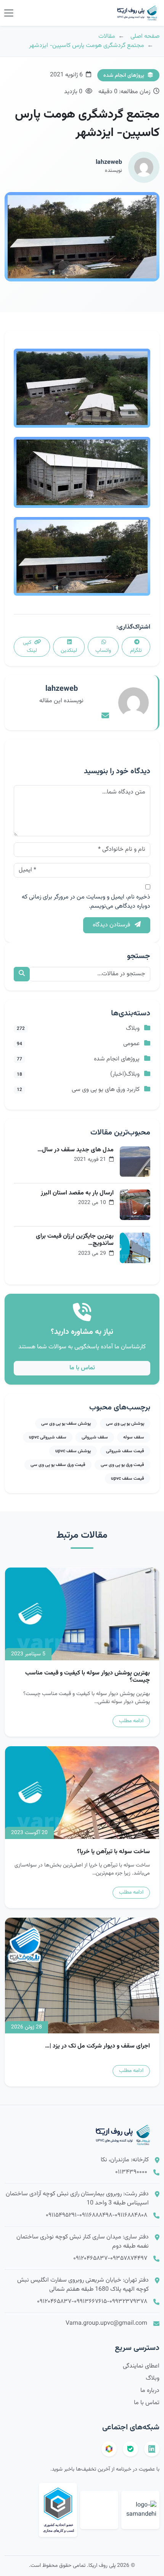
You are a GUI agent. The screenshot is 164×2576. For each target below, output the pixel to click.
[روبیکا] (109, 2449)
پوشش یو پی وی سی (125, 1424)
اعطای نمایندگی (141, 2366)
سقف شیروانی (95, 1437)
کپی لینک (30, 647)
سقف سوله (134, 1437)
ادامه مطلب (131, 1721)
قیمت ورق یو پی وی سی (122, 1465)
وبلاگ (153, 2378)
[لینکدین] (152, 2449)
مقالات (107, 36)
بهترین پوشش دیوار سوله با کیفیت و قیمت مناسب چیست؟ (88, 1677)
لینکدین (69, 651)
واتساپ (103, 651)
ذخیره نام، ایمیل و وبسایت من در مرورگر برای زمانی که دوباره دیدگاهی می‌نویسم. (86, 902)
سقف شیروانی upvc (48, 1437)
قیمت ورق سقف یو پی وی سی (58, 1465)
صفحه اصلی (145, 36)
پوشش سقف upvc (73, 1451)
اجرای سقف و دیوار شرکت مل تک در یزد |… (97, 2046)
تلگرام (136, 651)
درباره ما (150, 2391)
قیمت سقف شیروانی (125, 1451)
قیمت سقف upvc (128, 1479)
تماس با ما (82, 1368)
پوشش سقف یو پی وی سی (66, 1424)
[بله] (130, 2449)
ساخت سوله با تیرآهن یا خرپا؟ (113, 1852)
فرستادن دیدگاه (112, 925)
